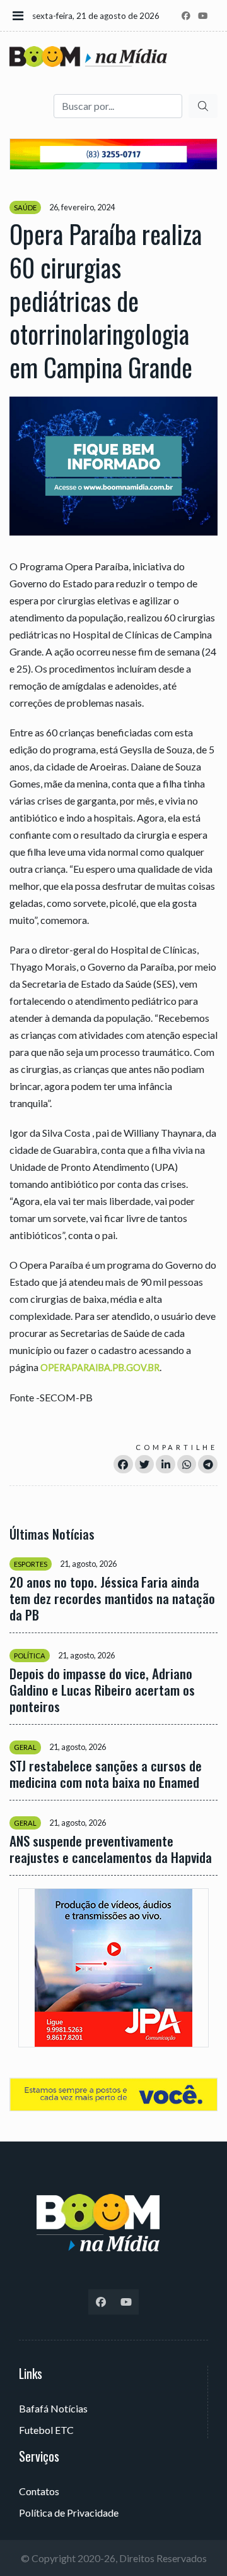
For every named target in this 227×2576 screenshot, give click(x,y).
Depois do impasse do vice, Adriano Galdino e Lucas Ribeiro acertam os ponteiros (102, 1690)
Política (30, 1656)
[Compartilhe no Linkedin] (166, 1464)
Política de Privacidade (69, 2513)
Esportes (31, 1564)
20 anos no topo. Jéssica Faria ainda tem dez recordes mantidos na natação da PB (112, 1598)
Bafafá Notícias (53, 2408)
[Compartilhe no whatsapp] (187, 1464)
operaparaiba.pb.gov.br (100, 1368)
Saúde (25, 207)
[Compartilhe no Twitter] (145, 1464)
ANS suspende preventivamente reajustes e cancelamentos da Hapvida (111, 1849)
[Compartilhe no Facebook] (123, 1464)
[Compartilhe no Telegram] (208, 1464)
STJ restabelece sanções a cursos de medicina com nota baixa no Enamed (106, 1774)
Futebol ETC (46, 2430)
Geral (25, 1747)
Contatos (39, 2491)
